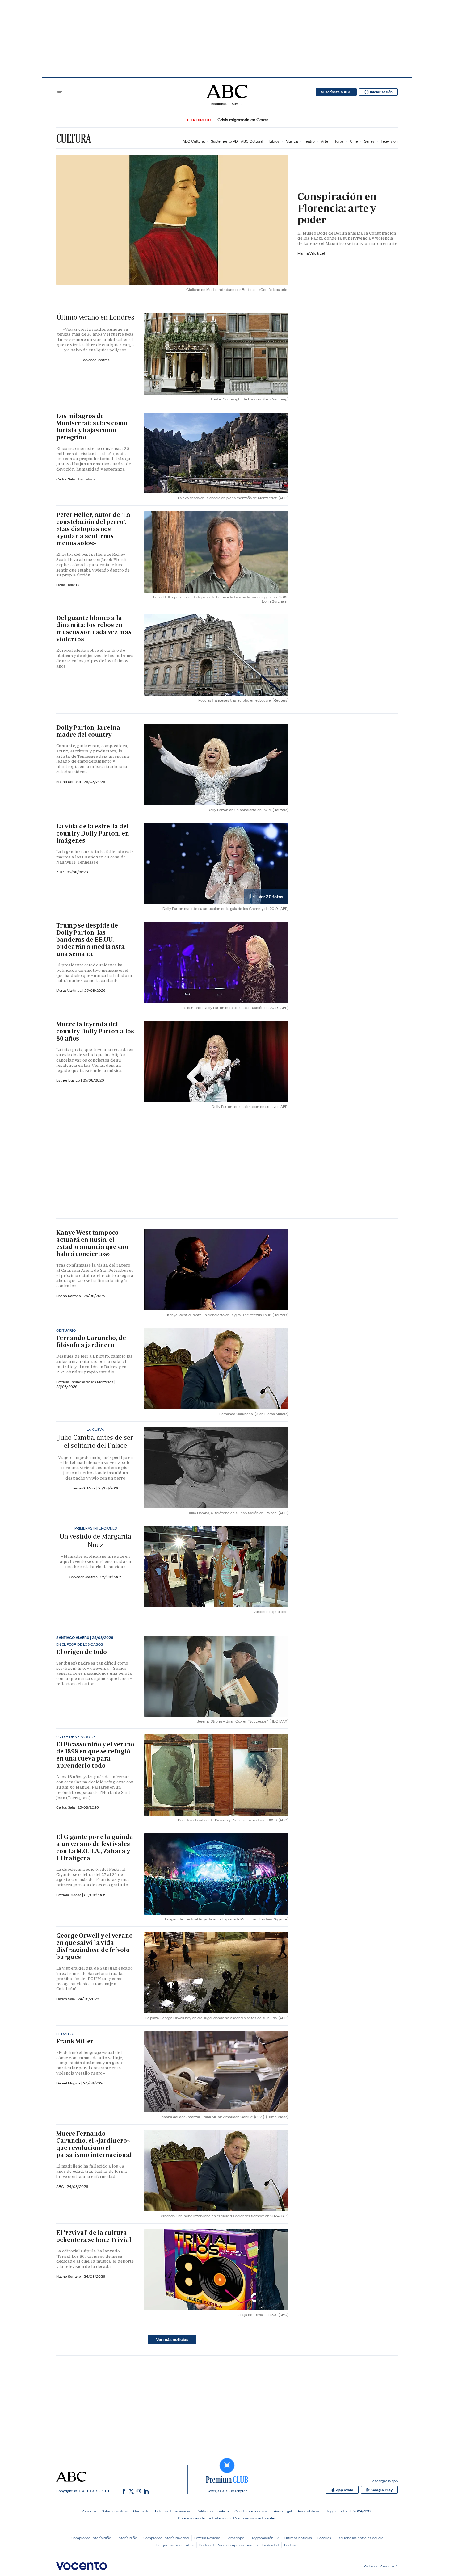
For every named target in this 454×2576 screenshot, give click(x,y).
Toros (339, 141)
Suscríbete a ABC (336, 92)
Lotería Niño (127, 2538)
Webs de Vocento (379, 2566)
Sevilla (237, 104)
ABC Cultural (194, 141)
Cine (354, 141)
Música (292, 141)
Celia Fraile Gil (68, 585)
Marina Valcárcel (311, 253)
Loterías (324, 2538)
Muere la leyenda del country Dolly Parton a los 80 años (95, 1031)
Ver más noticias (172, 2339)
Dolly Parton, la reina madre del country (88, 731)
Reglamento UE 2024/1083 (349, 2511)
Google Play (382, 2490)
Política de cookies (213, 2511)
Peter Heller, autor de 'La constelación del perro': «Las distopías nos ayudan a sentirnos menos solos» (93, 529)
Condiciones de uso (251, 2511)
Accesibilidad (309, 2511)
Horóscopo (235, 2538)
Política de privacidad (173, 2511)
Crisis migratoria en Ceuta (243, 120)
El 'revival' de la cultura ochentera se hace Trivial (94, 2236)
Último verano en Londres (95, 317)
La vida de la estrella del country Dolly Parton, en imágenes (93, 833)
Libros (274, 141)
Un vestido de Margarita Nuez (95, 1540)
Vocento (89, 2511)
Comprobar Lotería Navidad (166, 2538)
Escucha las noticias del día (360, 2538)
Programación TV (264, 2538)
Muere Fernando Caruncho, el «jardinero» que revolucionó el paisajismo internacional (94, 2144)
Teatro (309, 141)
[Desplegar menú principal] (60, 92)
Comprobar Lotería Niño (91, 2538)
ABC (61, 872)
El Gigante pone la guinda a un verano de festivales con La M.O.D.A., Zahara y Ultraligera (95, 1847)
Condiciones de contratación (203, 2518)
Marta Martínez (69, 990)
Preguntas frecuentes (175, 2545)
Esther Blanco (69, 1080)
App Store (345, 2490)
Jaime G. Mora (84, 1488)
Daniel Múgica (69, 2083)
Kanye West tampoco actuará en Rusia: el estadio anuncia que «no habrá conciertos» (92, 1243)
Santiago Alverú (73, 1638)
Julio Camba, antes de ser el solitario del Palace (95, 1441)
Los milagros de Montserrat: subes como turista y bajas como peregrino (92, 427)
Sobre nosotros (115, 2511)
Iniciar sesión (381, 92)
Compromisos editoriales (255, 2518)
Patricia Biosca (69, 1895)
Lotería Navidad (207, 2538)
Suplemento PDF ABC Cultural (237, 141)
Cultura (74, 138)
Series (369, 141)
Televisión (389, 141)
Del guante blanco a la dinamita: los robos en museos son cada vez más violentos (94, 628)
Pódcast (291, 2545)
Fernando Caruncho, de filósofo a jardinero (91, 1341)
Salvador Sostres (96, 360)
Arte (325, 141)
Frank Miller (75, 2041)
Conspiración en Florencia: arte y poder (337, 208)
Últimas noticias (298, 2538)
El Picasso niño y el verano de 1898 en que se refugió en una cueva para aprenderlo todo (95, 1755)
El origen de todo (82, 1652)
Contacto (141, 2511)
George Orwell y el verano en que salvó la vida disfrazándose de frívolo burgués (95, 1946)
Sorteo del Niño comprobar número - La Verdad (239, 2545)
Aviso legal (283, 2511)
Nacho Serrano (69, 782)
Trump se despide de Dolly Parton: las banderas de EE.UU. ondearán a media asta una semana (90, 940)
